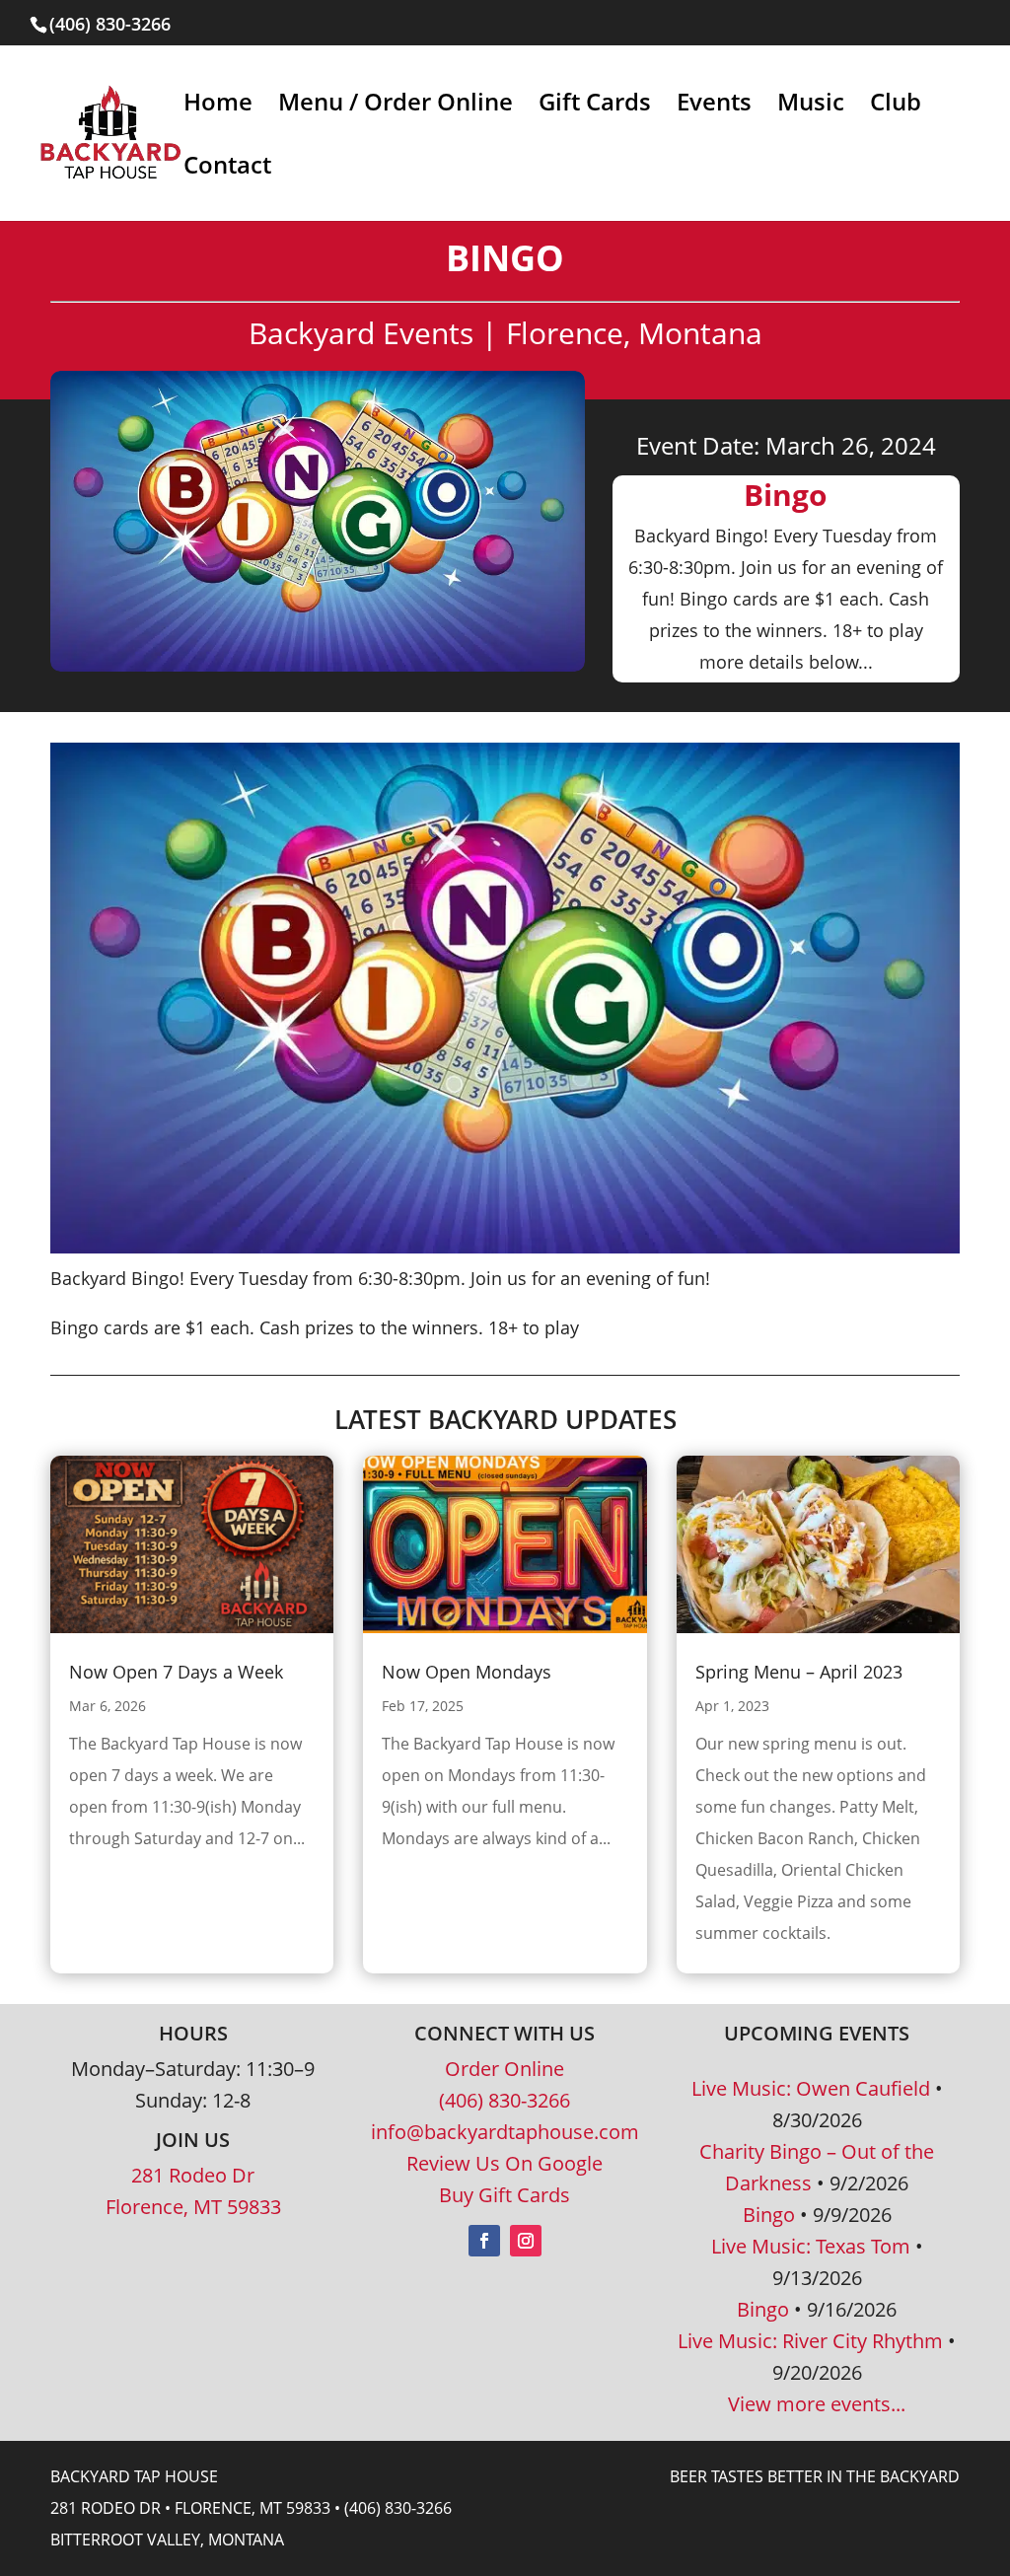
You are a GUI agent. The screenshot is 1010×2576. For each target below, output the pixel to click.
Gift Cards (595, 106)
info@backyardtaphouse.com (505, 2132)
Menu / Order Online (396, 106)
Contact (227, 169)
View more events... (817, 2404)
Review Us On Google (505, 2163)
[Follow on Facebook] (484, 2241)
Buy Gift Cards (505, 2195)
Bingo (769, 2215)
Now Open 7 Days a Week (176, 1672)
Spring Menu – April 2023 (799, 1672)
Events (714, 106)
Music (811, 106)
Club (896, 106)
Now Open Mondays (467, 1672)
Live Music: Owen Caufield (811, 2088)
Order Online (505, 2069)
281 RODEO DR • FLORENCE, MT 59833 (190, 2508)
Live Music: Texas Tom (811, 2246)
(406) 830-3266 (505, 2100)
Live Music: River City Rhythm (810, 2341)
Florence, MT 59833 (193, 2207)
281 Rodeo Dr (193, 2175)
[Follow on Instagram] (526, 2241)
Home (218, 106)
